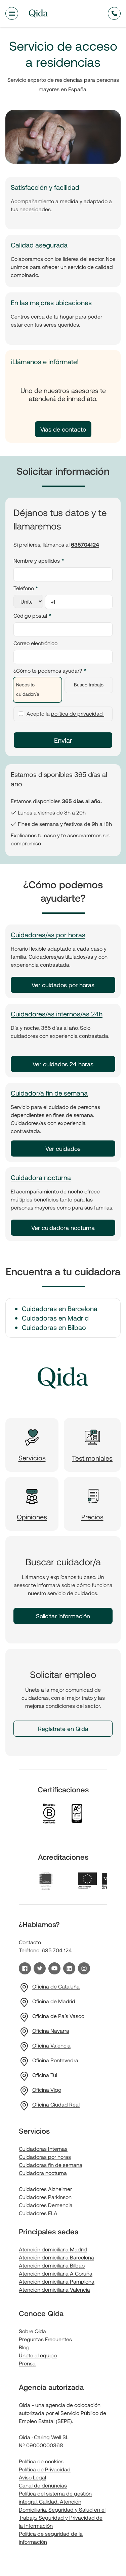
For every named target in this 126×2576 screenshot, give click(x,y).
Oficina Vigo (47, 2090)
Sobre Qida (32, 2331)
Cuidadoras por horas (45, 2157)
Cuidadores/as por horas (48, 935)
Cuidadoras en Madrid (55, 1318)
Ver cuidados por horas (63, 985)
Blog (24, 2347)
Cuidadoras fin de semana (51, 2165)
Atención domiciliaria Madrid (53, 2249)
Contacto (30, 1942)
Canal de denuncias (43, 2485)
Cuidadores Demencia (46, 2205)
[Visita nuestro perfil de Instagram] (84, 1968)
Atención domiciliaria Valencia (54, 2289)
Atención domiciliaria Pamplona (57, 2281)
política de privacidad (78, 713)
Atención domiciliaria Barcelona (56, 2257)
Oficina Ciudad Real (56, 2104)
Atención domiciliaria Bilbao (52, 2265)
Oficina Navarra (51, 2031)
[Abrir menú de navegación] (12, 13)
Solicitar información (63, 1616)
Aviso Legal (32, 2477)
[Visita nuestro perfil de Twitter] (40, 1968)
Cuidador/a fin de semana (49, 1093)
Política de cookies (41, 2461)
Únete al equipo (38, 2355)
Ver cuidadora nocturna (63, 1228)
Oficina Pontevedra (55, 2060)
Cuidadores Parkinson (45, 2197)
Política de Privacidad (45, 2469)
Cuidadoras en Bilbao (54, 1327)
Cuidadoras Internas (43, 2149)
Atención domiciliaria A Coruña (56, 2273)
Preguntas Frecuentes (45, 2339)
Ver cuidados (63, 1149)
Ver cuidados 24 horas (63, 1064)
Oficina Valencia (51, 2045)
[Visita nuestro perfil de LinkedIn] (69, 1968)
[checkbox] (63, 690)
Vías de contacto (63, 429)
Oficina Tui (45, 2075)
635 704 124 (57, 1950)
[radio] (37, 690)
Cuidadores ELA (38, 2213)
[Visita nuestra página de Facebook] (25, 1968)
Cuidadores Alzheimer (45, 2189)
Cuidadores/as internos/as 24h (57, 1014)
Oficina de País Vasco (58, 2016)
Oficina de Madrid (54, 2001)
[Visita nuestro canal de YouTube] (54, 1968)
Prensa (27, 2363)
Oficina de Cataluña (56, 1986)
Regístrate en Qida (63, 1729)
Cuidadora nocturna (41, 1177)
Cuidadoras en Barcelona (60, 1308)
